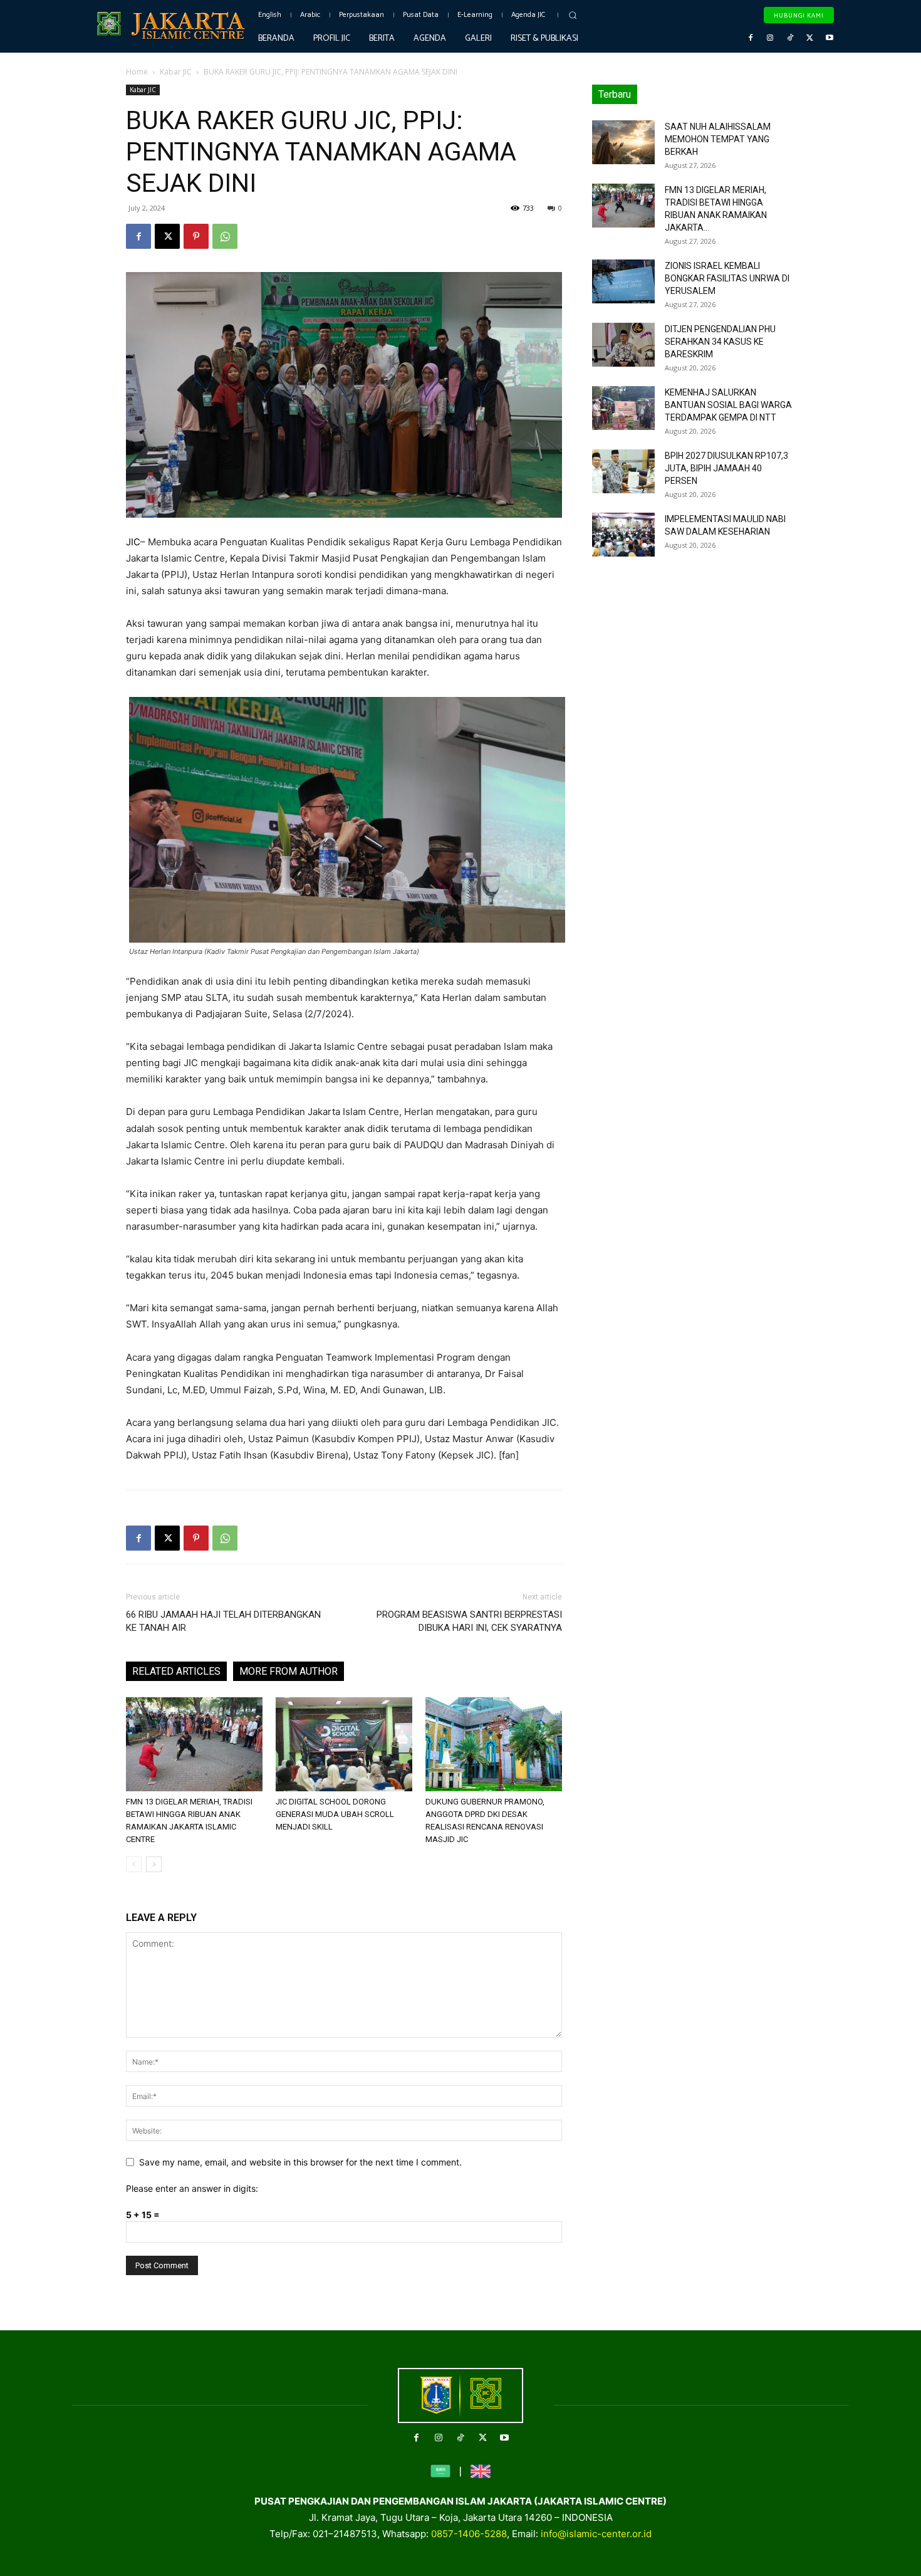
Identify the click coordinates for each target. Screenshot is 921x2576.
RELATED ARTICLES (176, 1671)
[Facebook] (751, 38)
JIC (133, 542)
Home (137, 72)
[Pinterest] (196, 236)
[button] (573, 15)
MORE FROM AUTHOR (289, 1671)
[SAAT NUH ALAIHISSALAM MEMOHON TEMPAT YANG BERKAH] (623, 142)
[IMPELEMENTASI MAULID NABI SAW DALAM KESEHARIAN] (623, 535)
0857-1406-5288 (469, 2534)
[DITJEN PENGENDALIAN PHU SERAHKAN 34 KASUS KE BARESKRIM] (623, 345)
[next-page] (154, 1864)
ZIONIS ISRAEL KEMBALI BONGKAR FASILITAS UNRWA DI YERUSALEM (727, 278)
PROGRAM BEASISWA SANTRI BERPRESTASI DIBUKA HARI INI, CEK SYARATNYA (469, 1621)
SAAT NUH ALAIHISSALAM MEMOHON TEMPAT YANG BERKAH (718, 139)
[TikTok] (790, 38)
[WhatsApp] (225, 236)
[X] (810, 38)
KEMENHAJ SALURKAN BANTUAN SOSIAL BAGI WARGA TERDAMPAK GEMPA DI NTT (728, 405)
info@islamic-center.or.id (596, 2534)
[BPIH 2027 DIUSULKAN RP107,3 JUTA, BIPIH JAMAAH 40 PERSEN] (623, 471)
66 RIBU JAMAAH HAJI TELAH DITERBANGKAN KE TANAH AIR (223, 1621)
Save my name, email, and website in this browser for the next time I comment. (300, 2162)
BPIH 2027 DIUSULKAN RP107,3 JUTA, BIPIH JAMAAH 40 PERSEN (726, 468)
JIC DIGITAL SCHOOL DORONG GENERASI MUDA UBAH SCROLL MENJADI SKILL (335, 1814)
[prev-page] (134, 1864)
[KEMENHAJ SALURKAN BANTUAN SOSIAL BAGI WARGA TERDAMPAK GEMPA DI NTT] (623, 408)
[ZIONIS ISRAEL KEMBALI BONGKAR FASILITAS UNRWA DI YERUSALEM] (623, 281)
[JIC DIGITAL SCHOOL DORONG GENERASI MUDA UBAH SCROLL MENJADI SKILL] (344, 1744)
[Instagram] (771, 38)
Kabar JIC (176, 72)
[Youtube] (830, 38)
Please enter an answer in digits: (192, 2188)
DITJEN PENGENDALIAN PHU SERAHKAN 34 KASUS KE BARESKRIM (720, 342)
